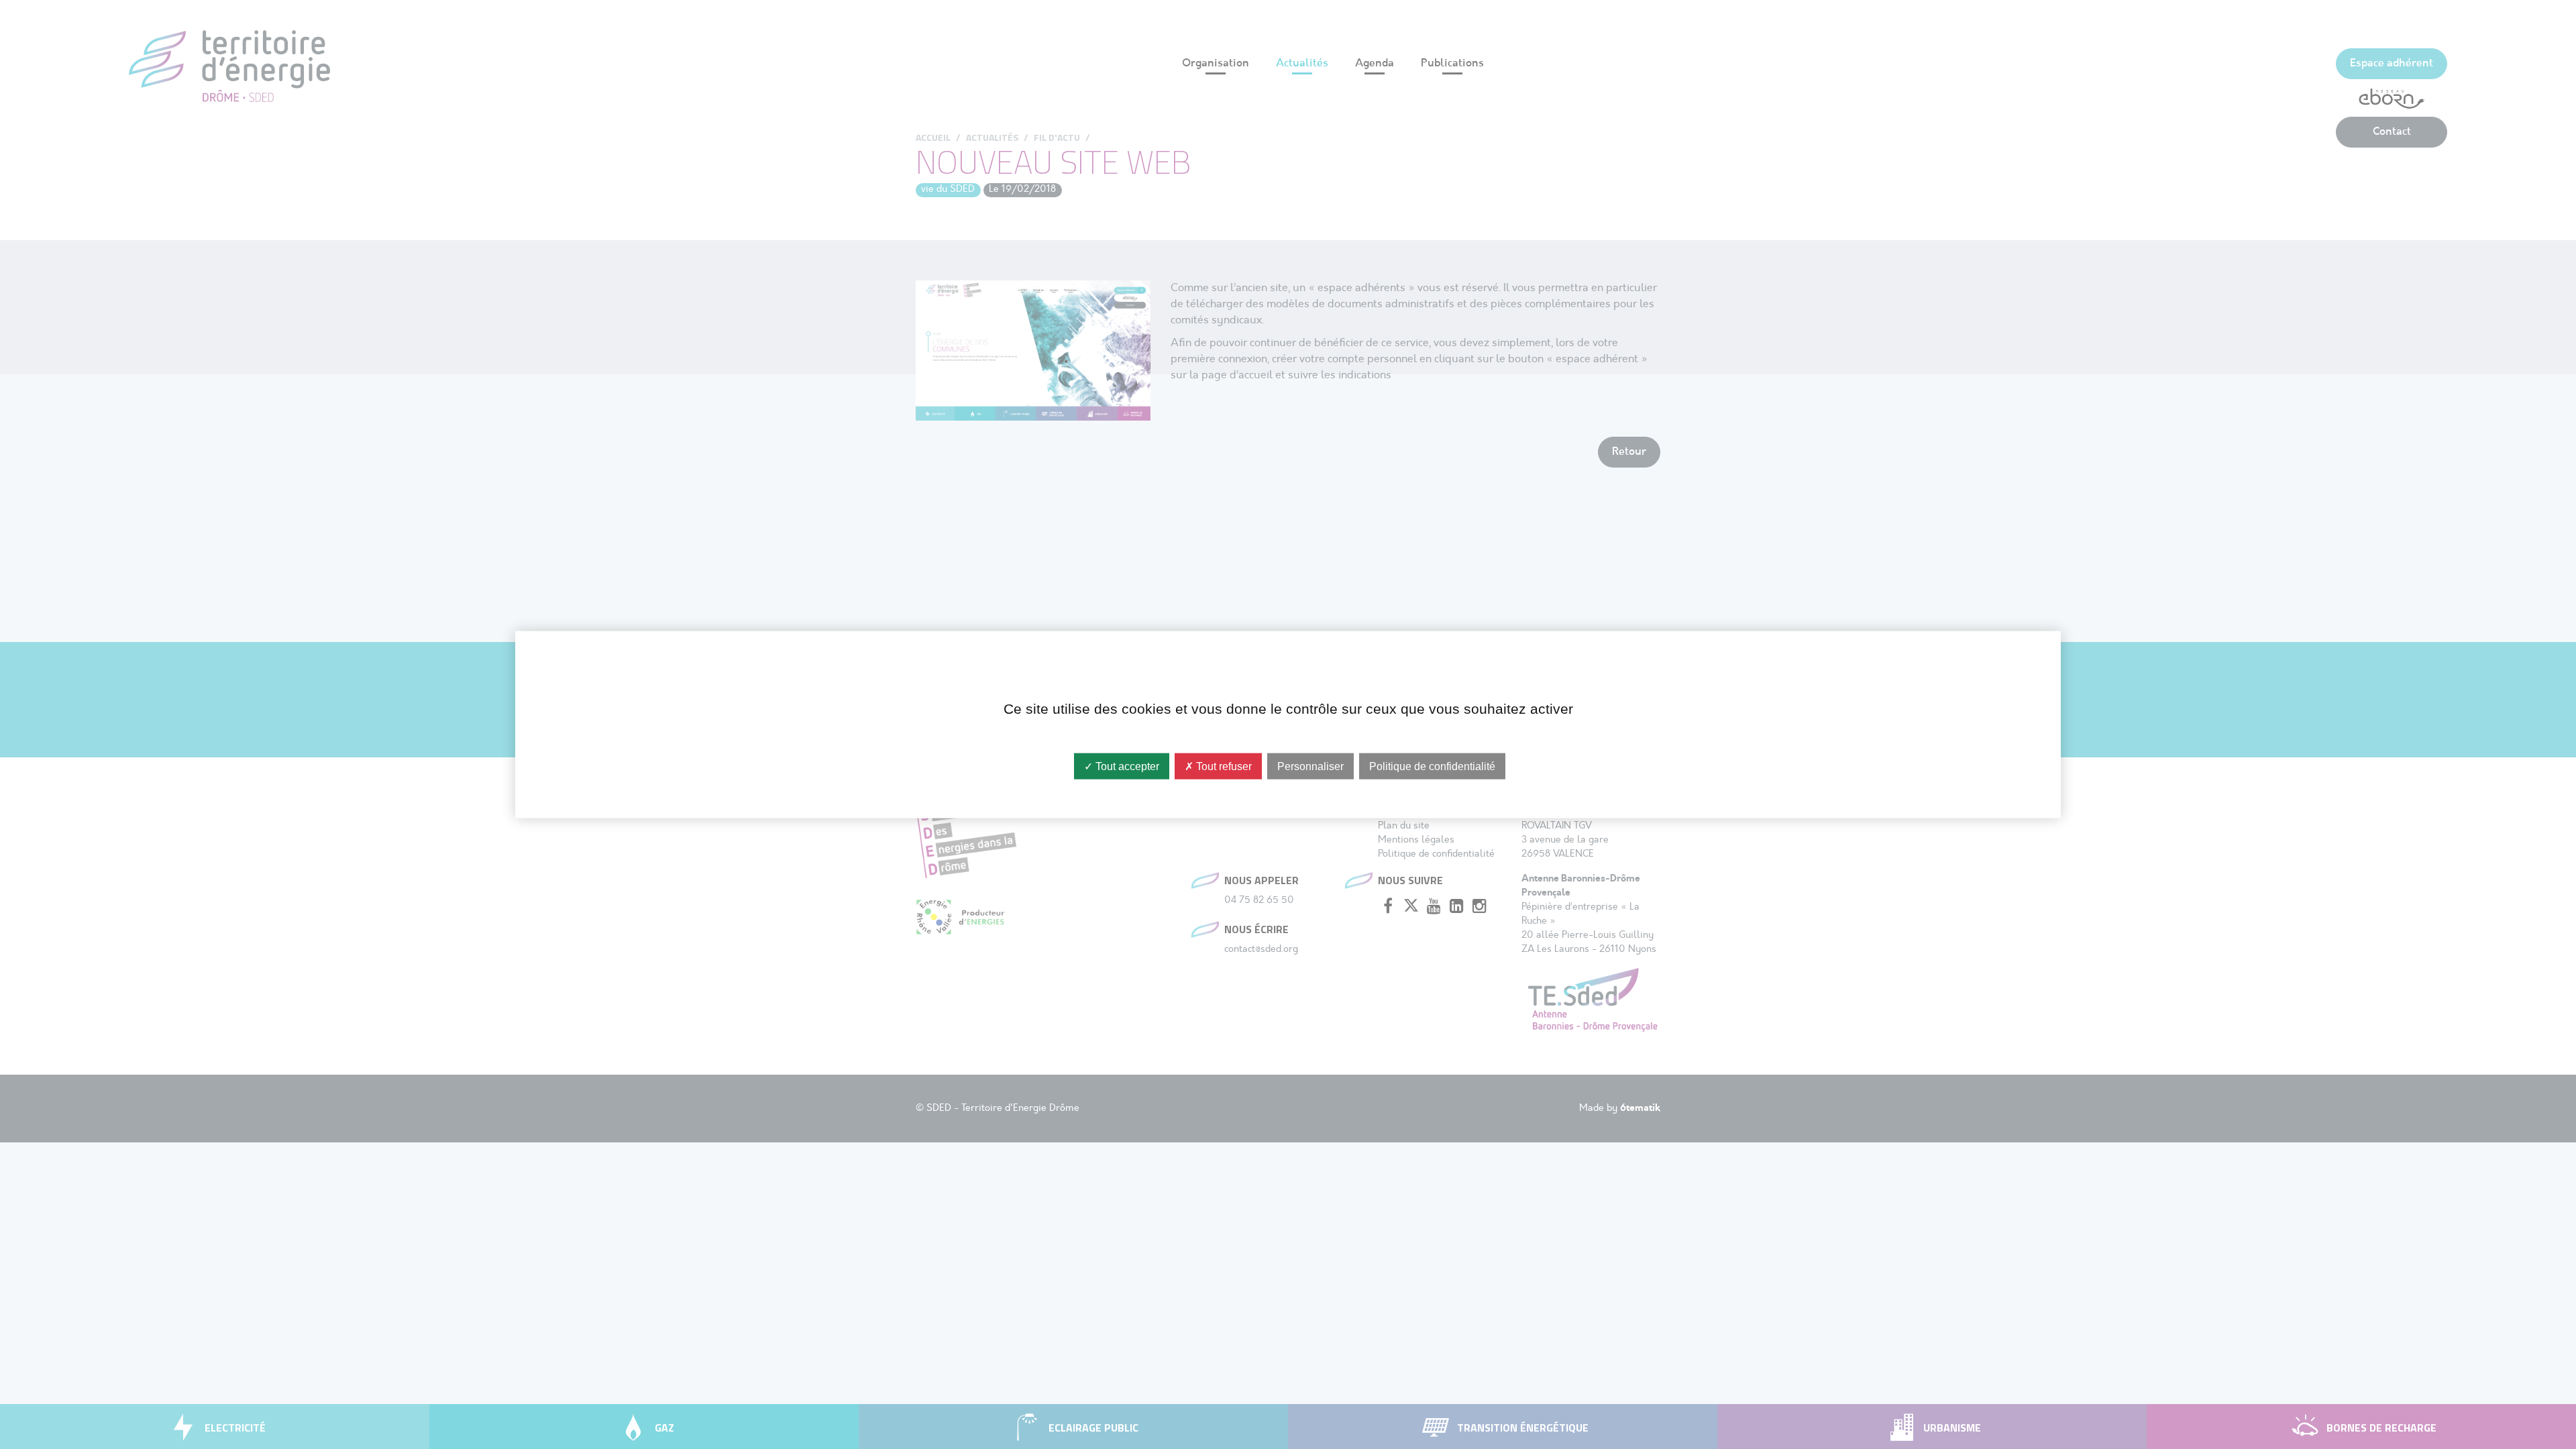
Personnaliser (1310, 766)
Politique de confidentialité (1432, 766)
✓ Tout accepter (1122, 766)
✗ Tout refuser (1218, 766)
